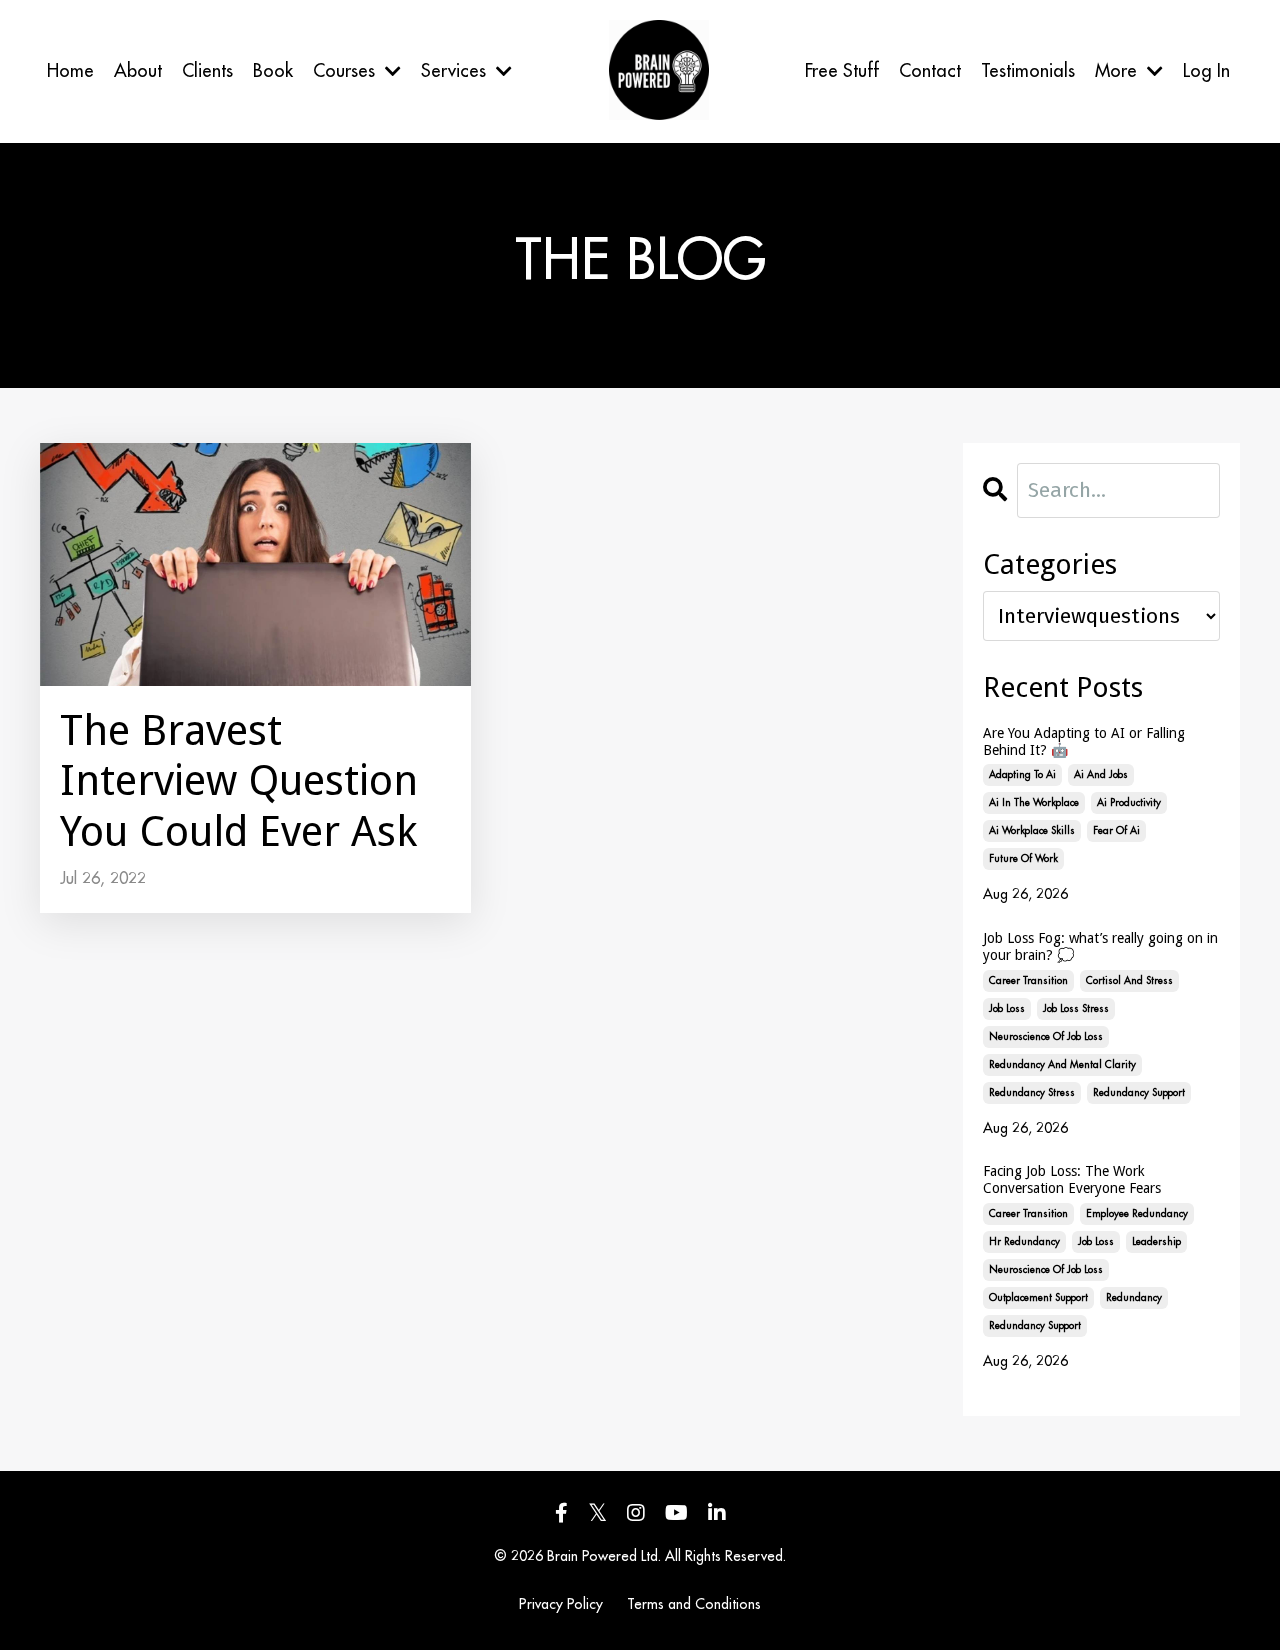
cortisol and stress (1129, 981)
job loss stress (1076, 1009)
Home (70, 71)
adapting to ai (1022, 775)
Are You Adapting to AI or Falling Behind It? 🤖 (1084, 741)
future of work (1023, 859)
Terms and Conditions (694, 1604)
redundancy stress (1032, 1093)
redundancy (1134, 1298)
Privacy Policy (561, 1604)
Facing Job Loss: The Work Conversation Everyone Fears (1072, 1179)
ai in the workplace (1034, 803)
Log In (1206, 71)
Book (273, 71)
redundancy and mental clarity (1062, 1065)
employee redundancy (1137, 1214)
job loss (1007, 1009)
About (138, 71)
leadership (1156, 1242)
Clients (207, 71)
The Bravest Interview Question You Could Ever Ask (239, 781)
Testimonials (1028, 71)
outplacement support (1038, 1298)
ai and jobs (1101, 775)
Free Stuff (842, 71)
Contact (930, 71)
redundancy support (1139, 1093)
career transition (1028, 981)
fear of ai (1116, 831)
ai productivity (1129, 803)
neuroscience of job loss (1046, 1037)
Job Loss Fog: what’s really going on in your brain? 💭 (1100, 946)
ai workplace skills (1032, 831)
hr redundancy (1024, 1242)
